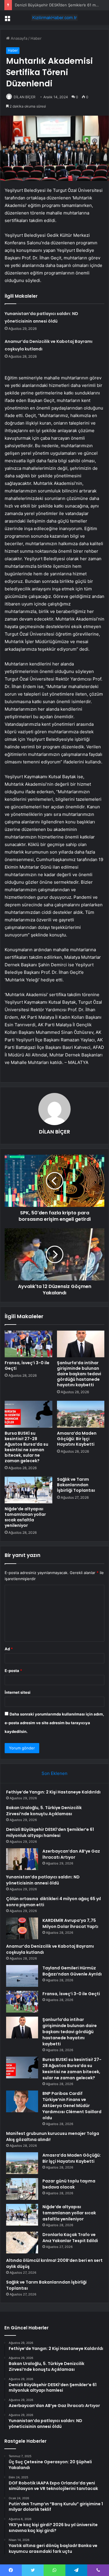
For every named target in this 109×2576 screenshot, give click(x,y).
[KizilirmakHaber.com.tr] (55, 18)
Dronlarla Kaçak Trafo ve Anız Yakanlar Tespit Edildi (70, 2238)
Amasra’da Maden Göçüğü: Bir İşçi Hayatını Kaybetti (77, 1439)
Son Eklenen (54, 1773)
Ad (9, 1649)
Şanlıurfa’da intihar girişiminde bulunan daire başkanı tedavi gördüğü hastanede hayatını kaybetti (79, 1374)
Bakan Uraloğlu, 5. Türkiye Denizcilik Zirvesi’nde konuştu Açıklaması (44, 1811)
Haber (36, 38)
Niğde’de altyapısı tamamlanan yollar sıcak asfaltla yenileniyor (25, 1517)
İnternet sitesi (18, 1692)
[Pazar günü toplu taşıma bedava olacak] (22, 2189)
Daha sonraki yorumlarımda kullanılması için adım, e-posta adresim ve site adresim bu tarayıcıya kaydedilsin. (54, 1723)
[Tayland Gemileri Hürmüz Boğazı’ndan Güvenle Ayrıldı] (22, 1976)
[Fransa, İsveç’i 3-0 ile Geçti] (28, 1344)
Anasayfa (18, 38)
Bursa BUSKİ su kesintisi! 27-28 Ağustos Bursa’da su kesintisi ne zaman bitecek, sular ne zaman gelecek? (26, 1447)
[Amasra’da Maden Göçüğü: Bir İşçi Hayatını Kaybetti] (81, 1414)
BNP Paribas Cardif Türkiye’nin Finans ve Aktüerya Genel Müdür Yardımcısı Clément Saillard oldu (72, 2106)
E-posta (13, 1671)
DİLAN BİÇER (25, 97)
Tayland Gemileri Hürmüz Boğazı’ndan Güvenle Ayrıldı (72, 1971)
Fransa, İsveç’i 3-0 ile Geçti (27, 1366)
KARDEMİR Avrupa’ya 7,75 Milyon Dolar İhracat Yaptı (70, 1923)
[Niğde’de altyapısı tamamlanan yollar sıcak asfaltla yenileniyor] (28, 1490)
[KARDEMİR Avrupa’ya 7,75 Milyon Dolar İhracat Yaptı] (22, 1928)
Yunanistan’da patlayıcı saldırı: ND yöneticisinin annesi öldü (43, 1880)
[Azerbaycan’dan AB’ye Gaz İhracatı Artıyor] (22, 1859)
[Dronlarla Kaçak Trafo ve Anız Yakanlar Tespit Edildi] (22, 2243)
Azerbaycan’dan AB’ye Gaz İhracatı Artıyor (71, 1854)
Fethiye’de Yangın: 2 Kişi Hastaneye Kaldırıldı (53, 1792)
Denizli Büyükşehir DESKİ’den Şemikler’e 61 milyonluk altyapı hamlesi (50, 1832)
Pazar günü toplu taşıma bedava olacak (69, 2184)
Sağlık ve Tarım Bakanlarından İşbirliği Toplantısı (76, 1485)
